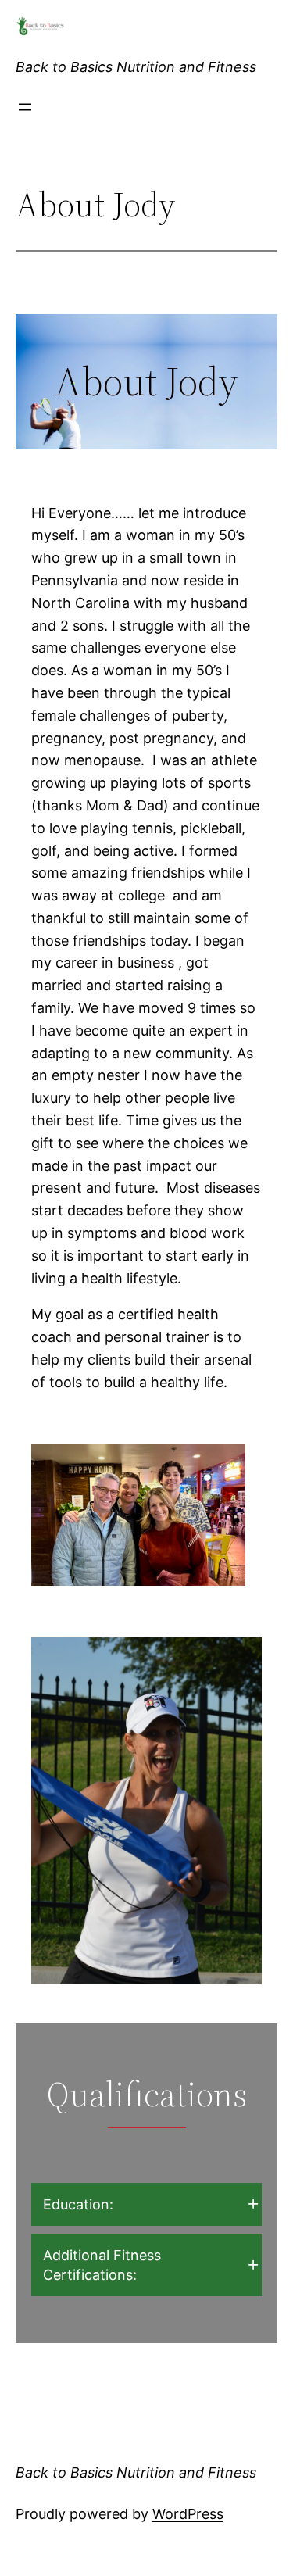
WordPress (188, 2514)
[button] (146, 2204)
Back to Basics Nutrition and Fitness (136, 67)
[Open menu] (25, 107)
